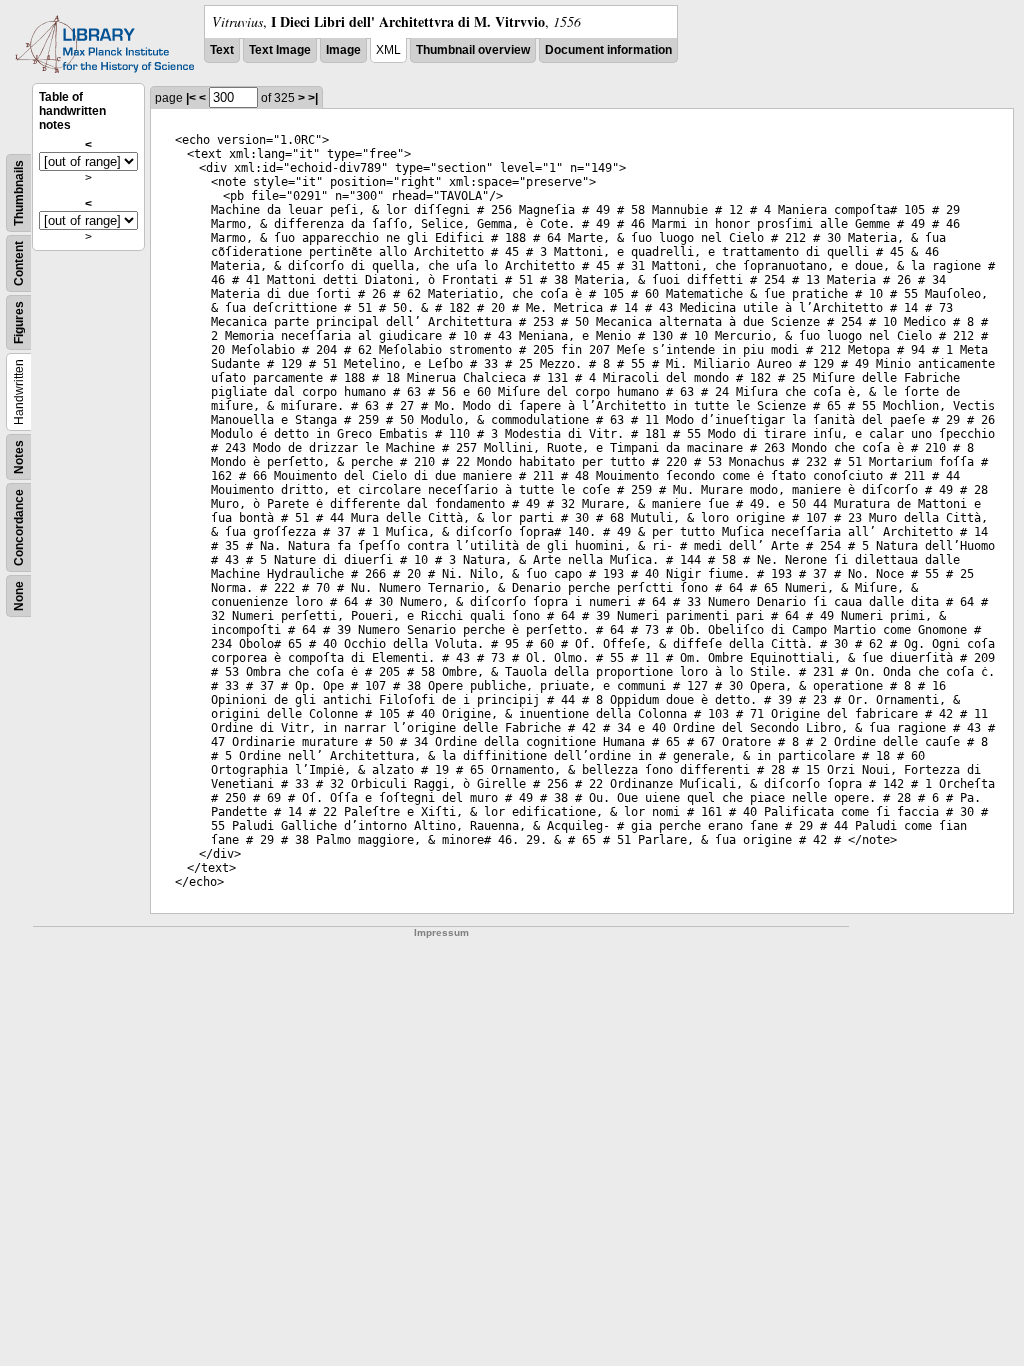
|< (191, 98)
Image (343, 50)
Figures (19, 322)
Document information (608, 50)
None (19, 596)
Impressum (441, 932)
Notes (19, 457)
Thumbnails (19, 193)
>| (313, 98)
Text (222, 50)
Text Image (280, 50)
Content (19, 263)
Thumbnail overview (473, 50)
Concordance (19, 527)
